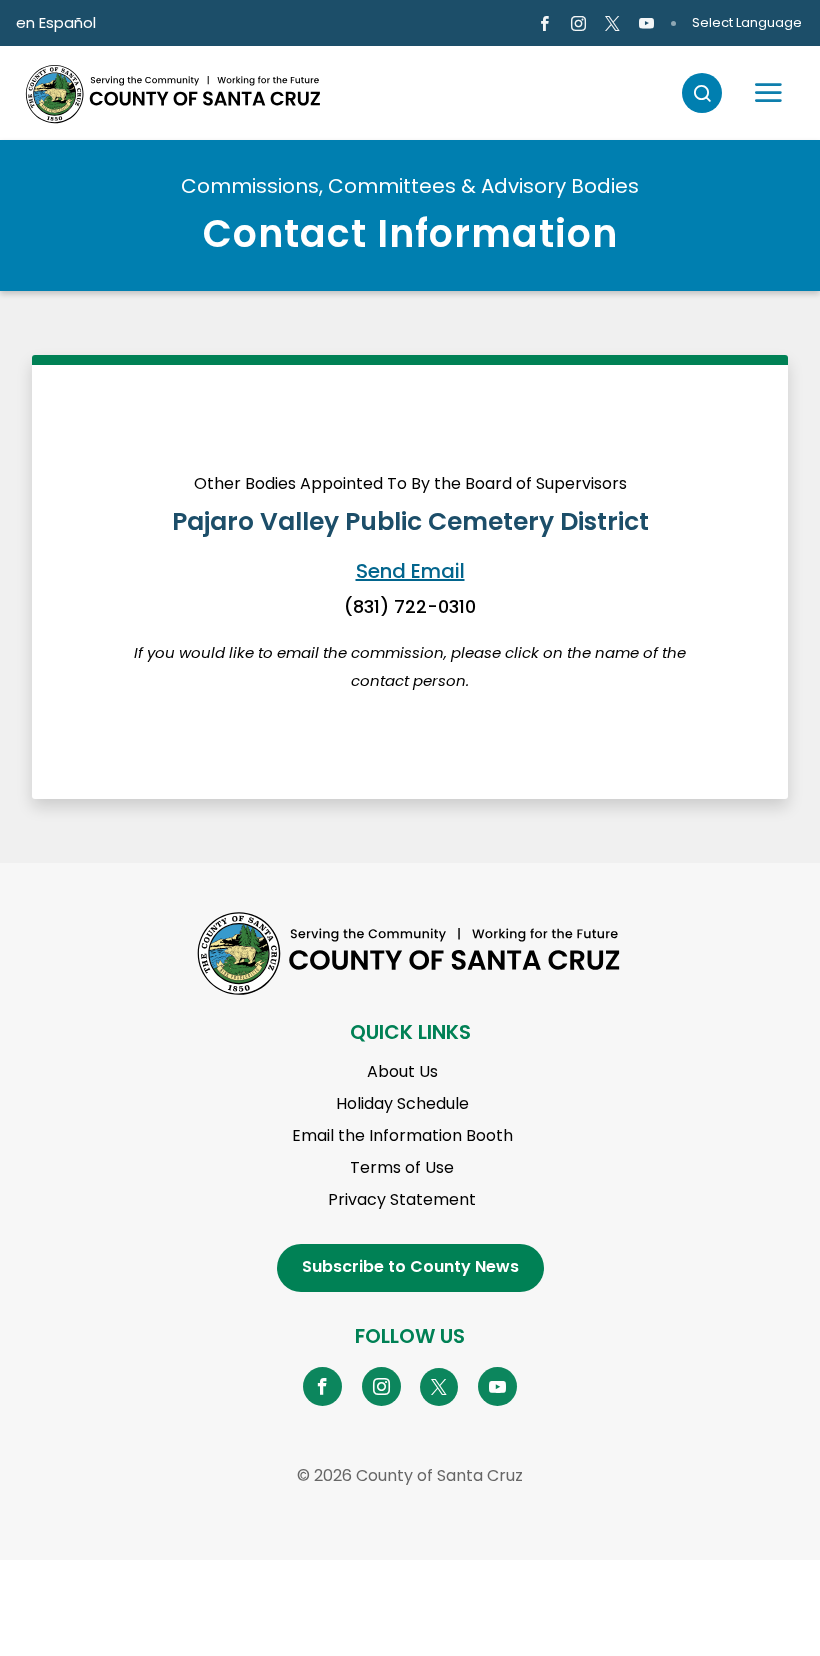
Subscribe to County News (410, 1266)
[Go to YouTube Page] (497, 1386)
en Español (56, 22)
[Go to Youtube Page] (646, 24)
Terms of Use (402, 1167)
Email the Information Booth (402, 1135)
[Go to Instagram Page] (578, 24)
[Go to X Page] (612, 24)
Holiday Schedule (402, 1103)
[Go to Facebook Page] (543, 24)
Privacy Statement (402, 1199)
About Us (402, 1071)
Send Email (410, 571)
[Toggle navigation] (768, 93)
